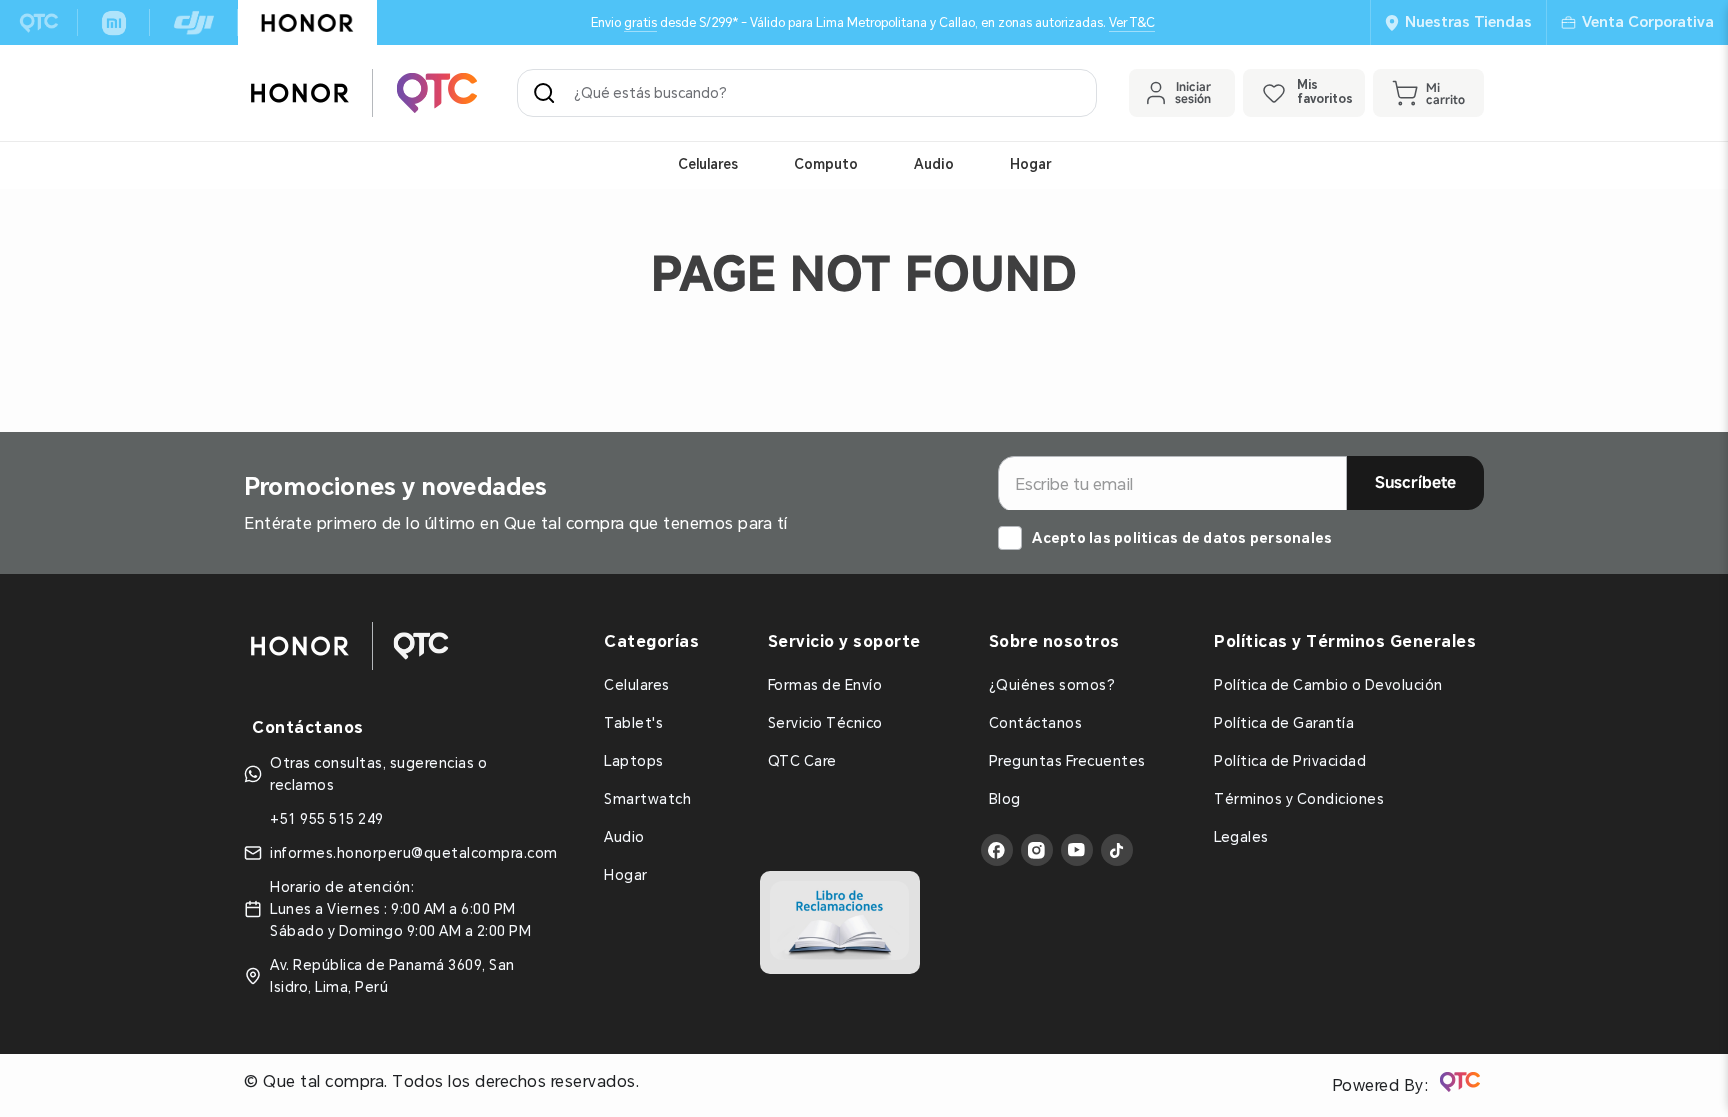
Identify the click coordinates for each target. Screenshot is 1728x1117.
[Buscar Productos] (548, 93)
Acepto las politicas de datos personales (1182, 538)
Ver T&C (1132, 22)
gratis (640, 22)
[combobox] (807, 93)
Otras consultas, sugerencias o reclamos (378, 774)
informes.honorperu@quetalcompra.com (414, 853)
